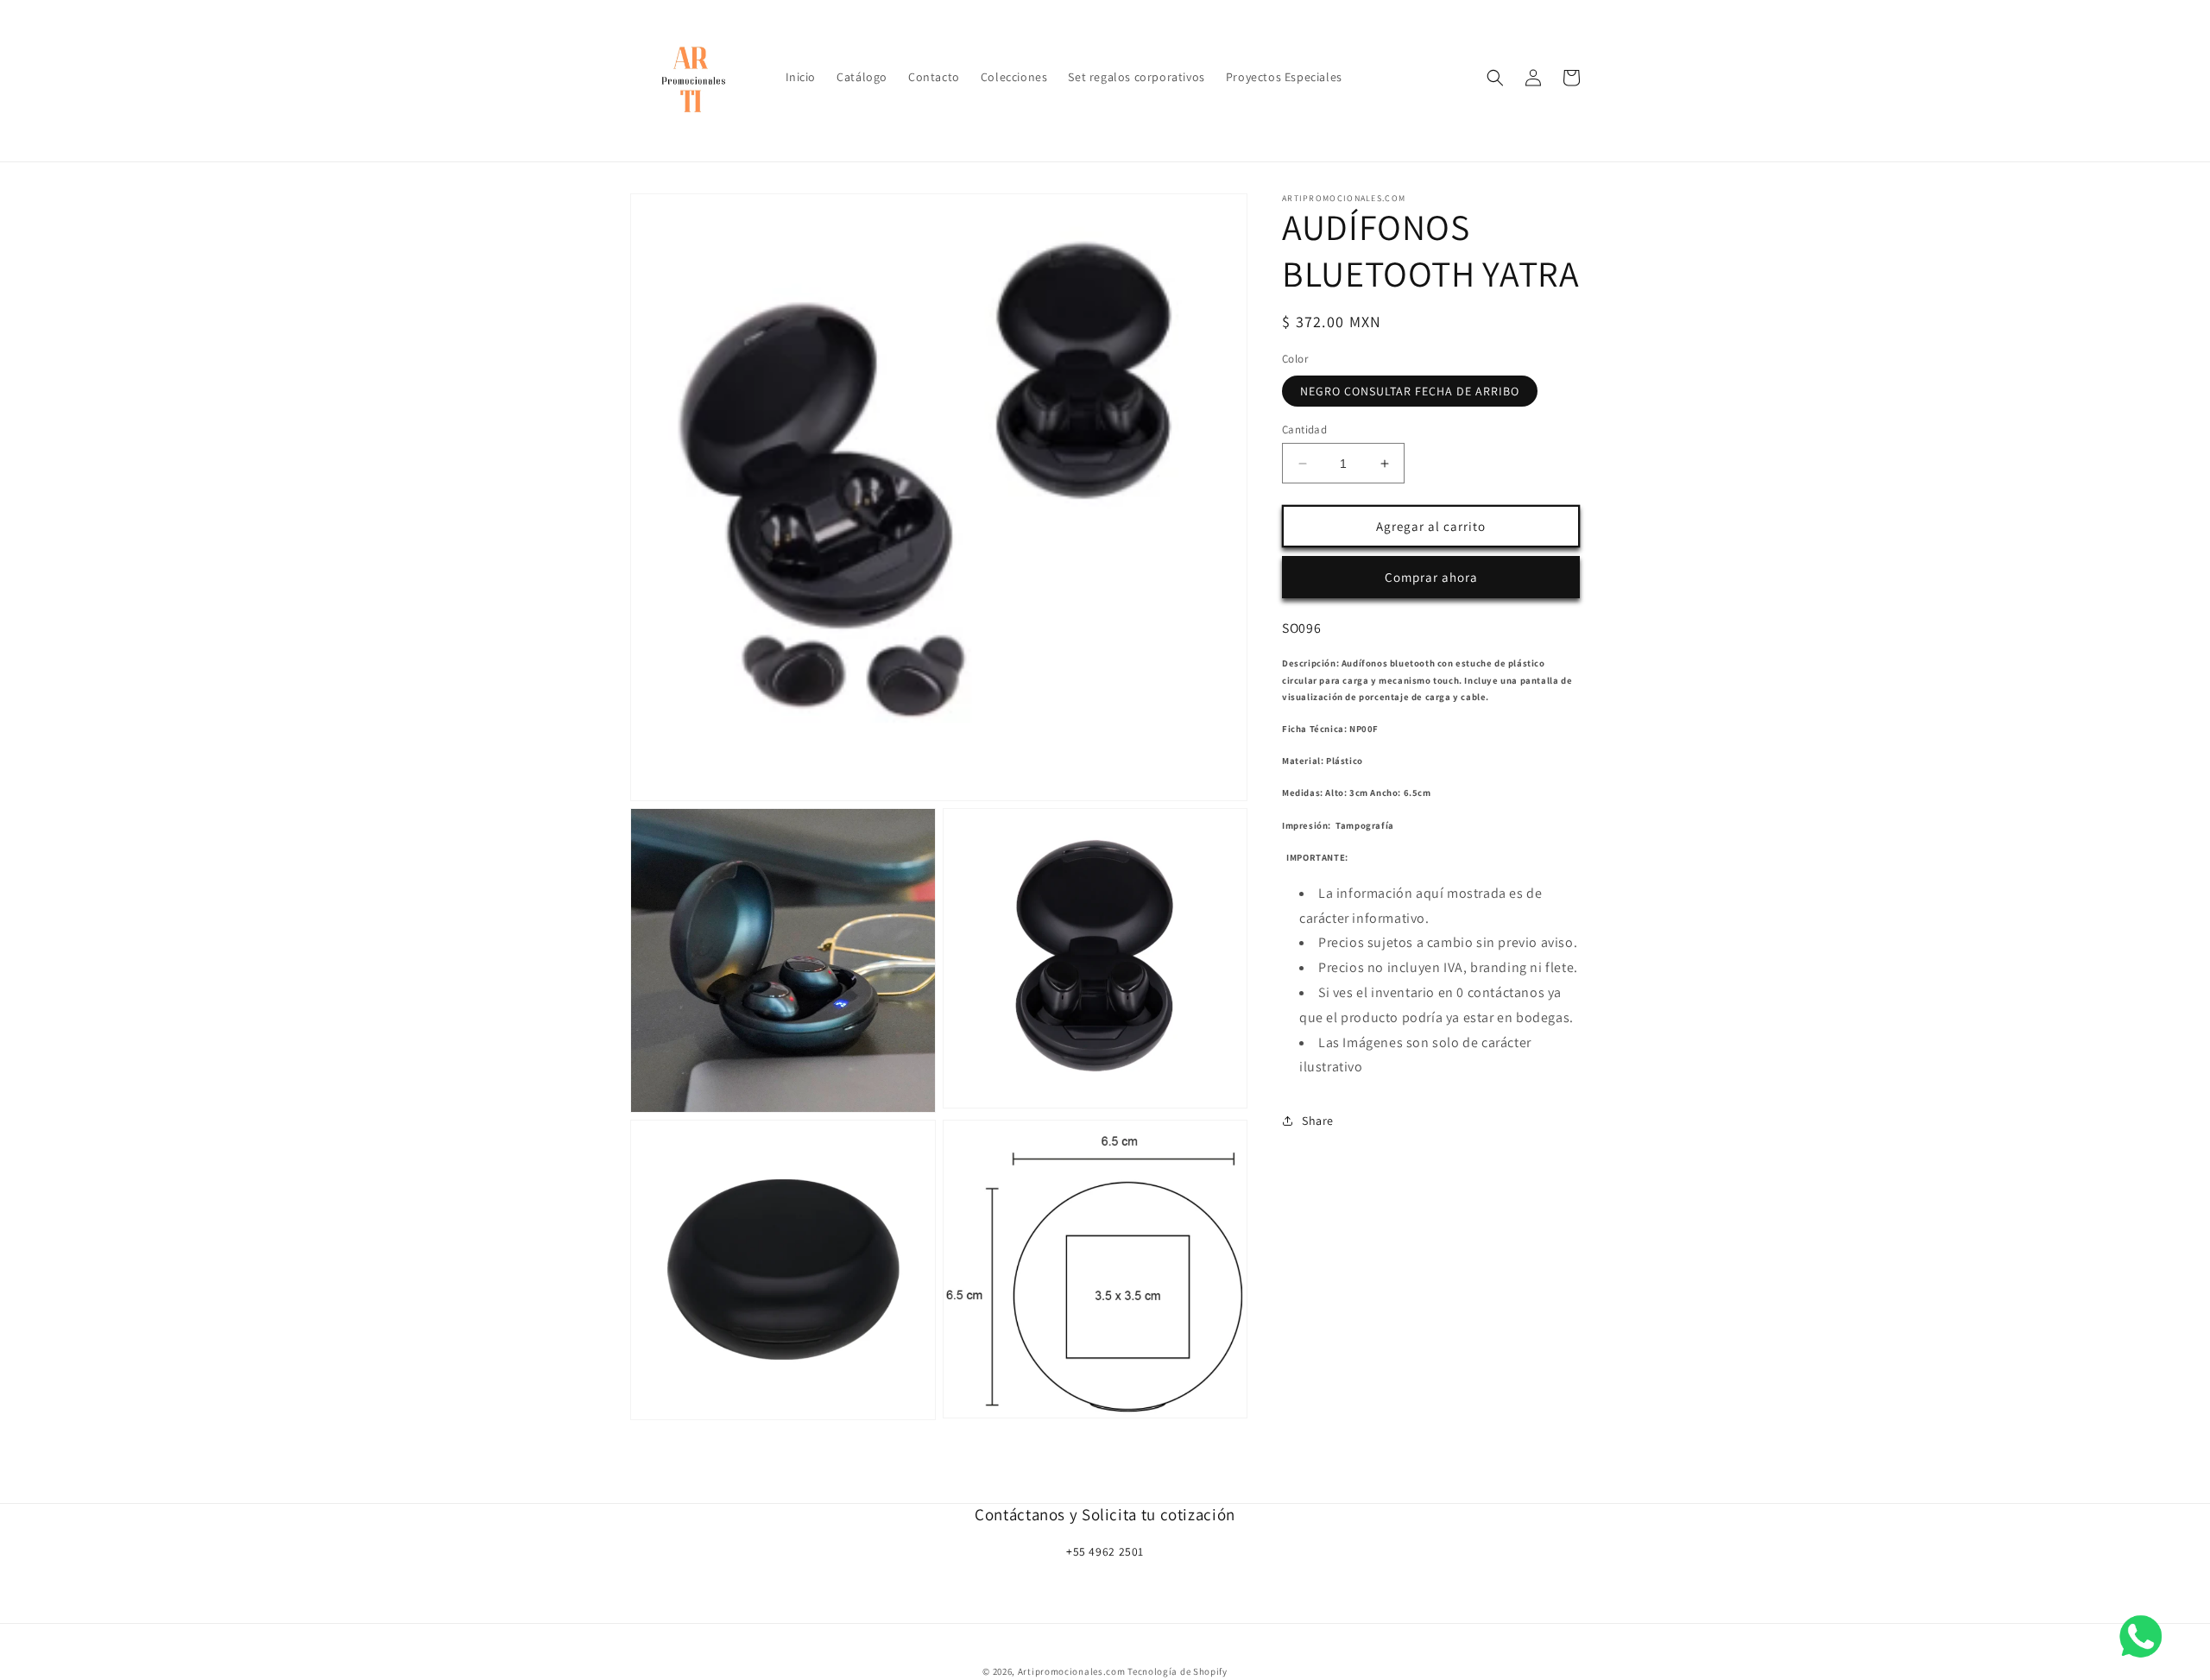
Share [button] (1318, 1121)
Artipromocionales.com (1072, 1671)
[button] (1495, 78)
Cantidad (1304, 429)
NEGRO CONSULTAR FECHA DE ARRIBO (1410, 391)
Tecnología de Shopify (1178, 1671)
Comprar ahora (1431, 577)
